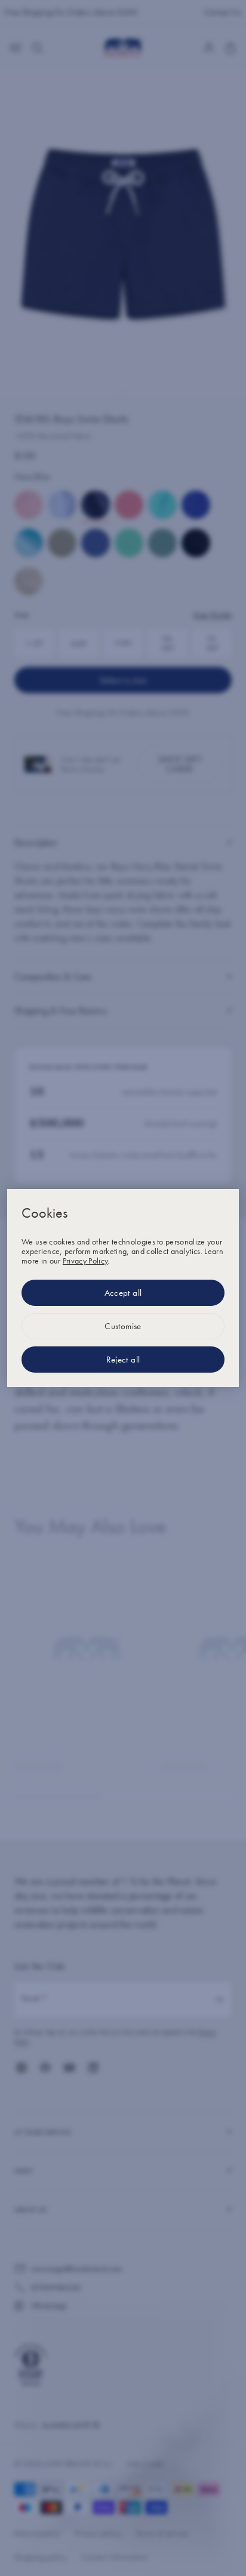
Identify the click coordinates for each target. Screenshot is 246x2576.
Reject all (123, 1360)
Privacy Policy (85, 1261)
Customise (123, 1326)
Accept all (123, 1293)
